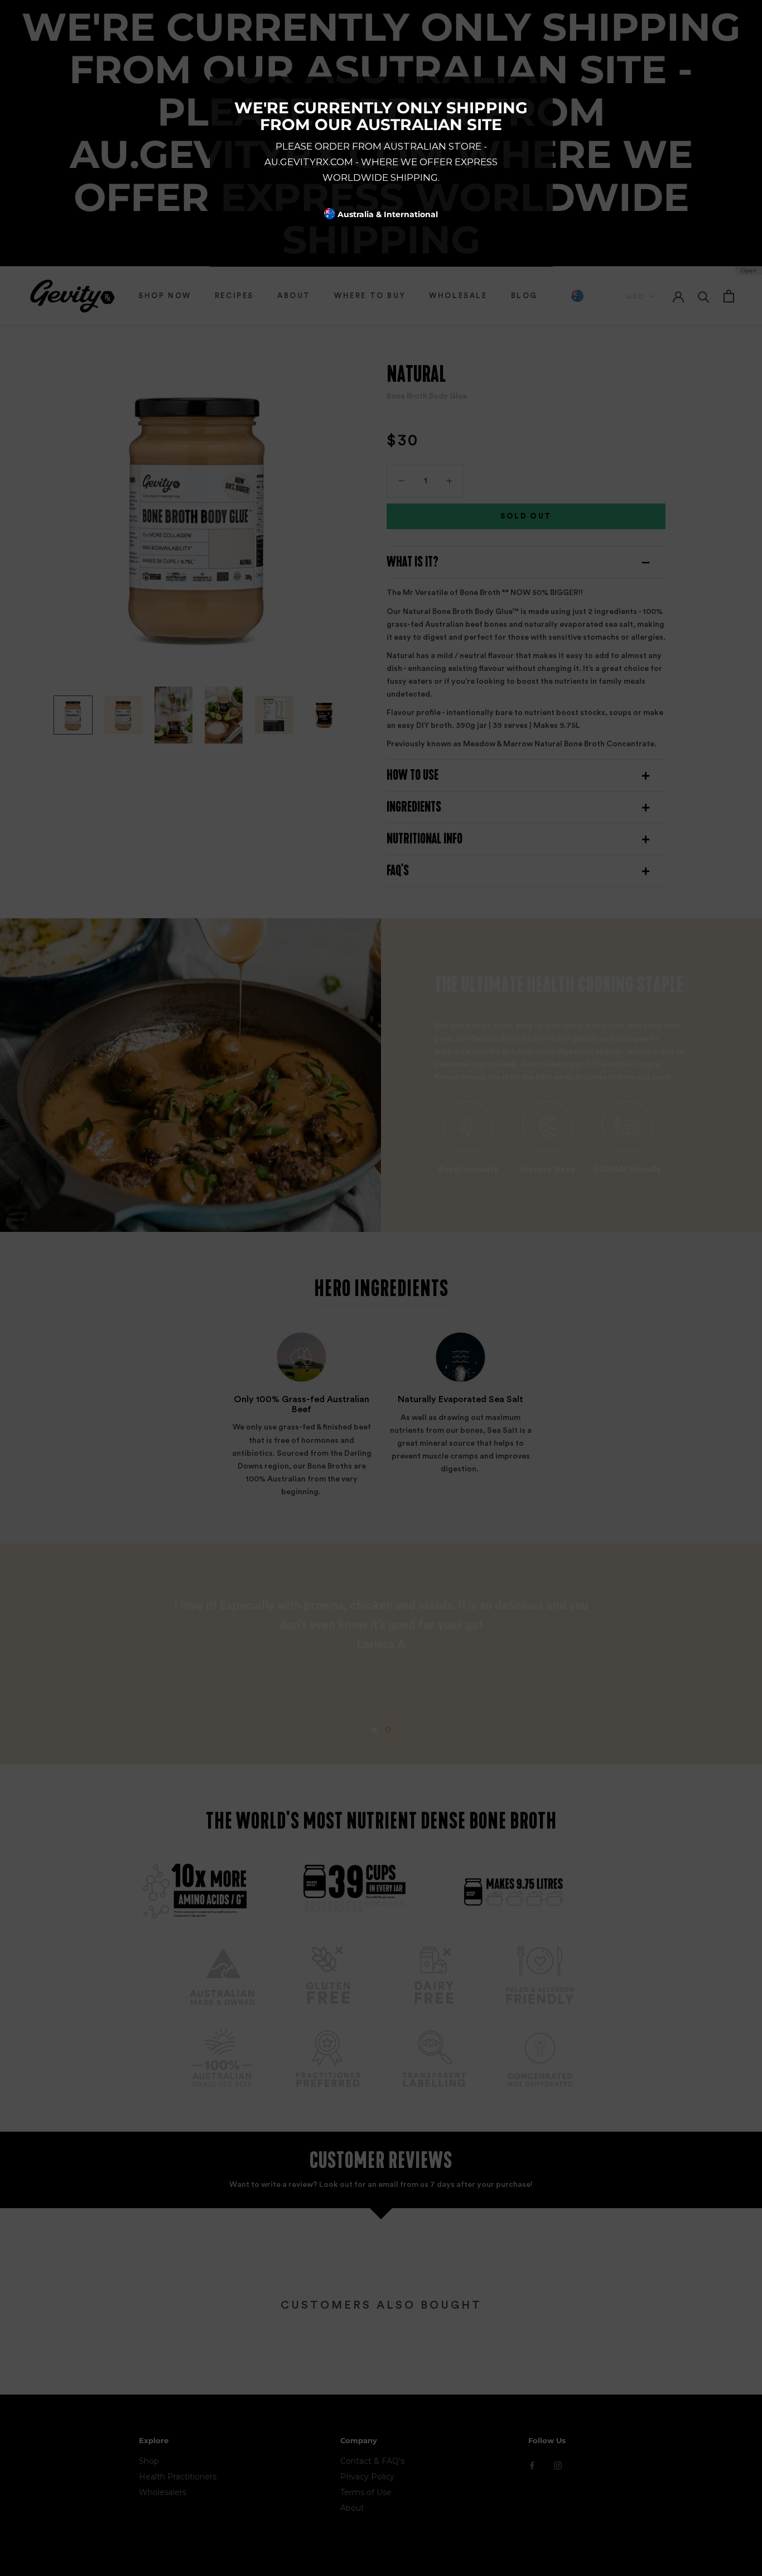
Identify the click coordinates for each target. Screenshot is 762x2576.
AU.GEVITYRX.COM (309, 162)
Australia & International (387, 214)
